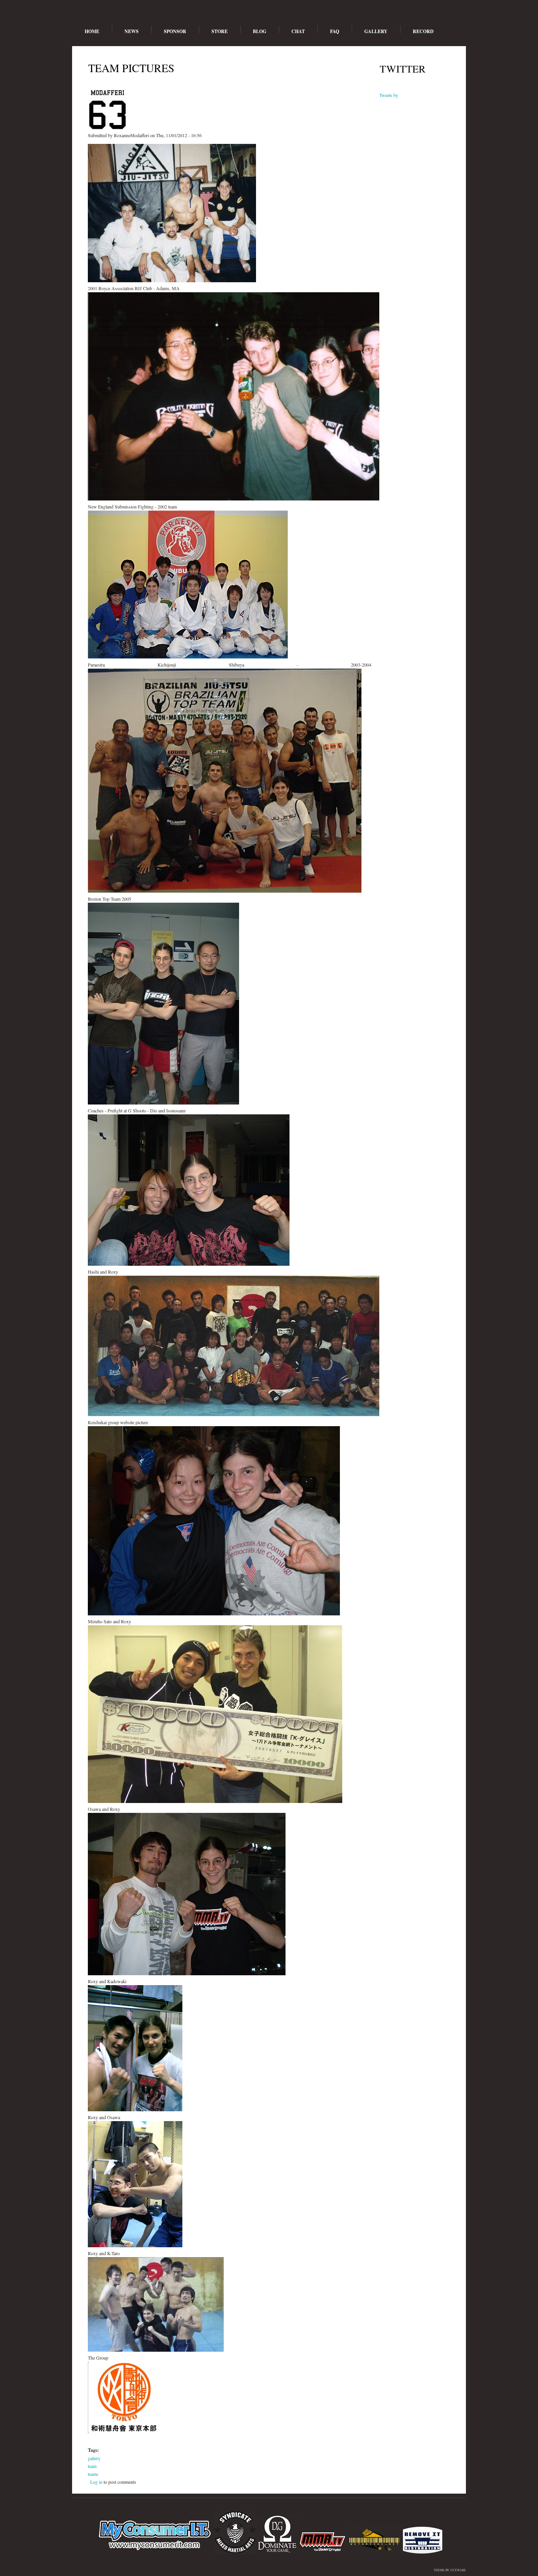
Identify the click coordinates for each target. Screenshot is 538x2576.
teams (93, 2474)
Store (220, 31)
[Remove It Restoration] (423, 2552)
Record (423, 31)
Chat (298, 31)
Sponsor (175, 31)
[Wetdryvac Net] (375, 2552)
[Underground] (322, 2552)
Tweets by (389, 95)
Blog (260, 31)
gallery (94, 2458)
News (132, 31)
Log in (96, 2482)
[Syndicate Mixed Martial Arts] (235, 2552)
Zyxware (458, 2570)
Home (92, 31)
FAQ (335, 31)
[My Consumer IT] (155, 2552)
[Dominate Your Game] (277, 2552)
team (92, 2466)
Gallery (376, 31)
